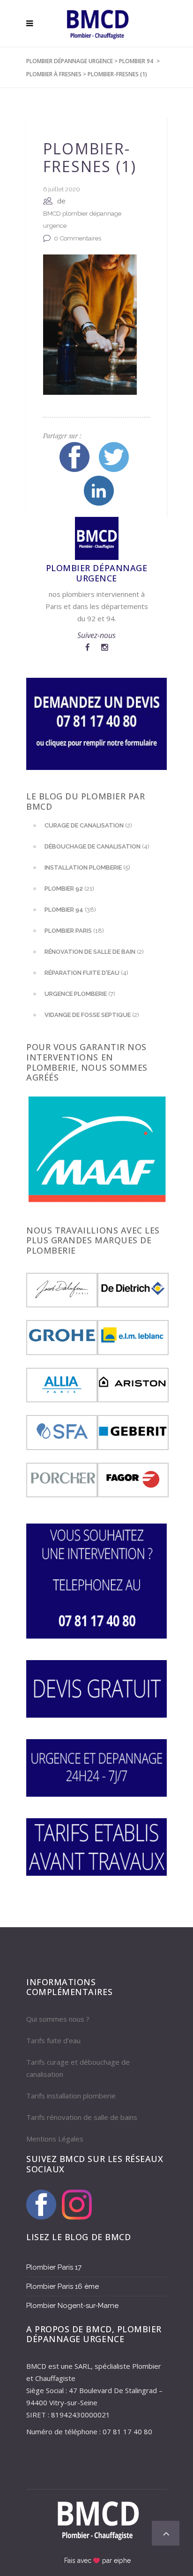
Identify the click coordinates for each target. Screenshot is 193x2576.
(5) (87, 867)
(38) (70, 910)
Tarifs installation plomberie (71, 2096)
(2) (88, 825)
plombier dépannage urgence (70, 61)
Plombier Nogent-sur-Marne (72, 2306)
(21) (69, 889)
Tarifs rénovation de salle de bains (82, 2117)
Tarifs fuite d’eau (53, 2040)
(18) (74, 931)
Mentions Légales (55, 2139)
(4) (97, 846)
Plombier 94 (136, 61)
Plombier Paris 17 (54, 2267)
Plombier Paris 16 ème (63, 2286)
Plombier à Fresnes (54, 74)
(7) (80, 994)
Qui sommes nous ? (58, 2019)
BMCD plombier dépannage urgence (82, 220)
